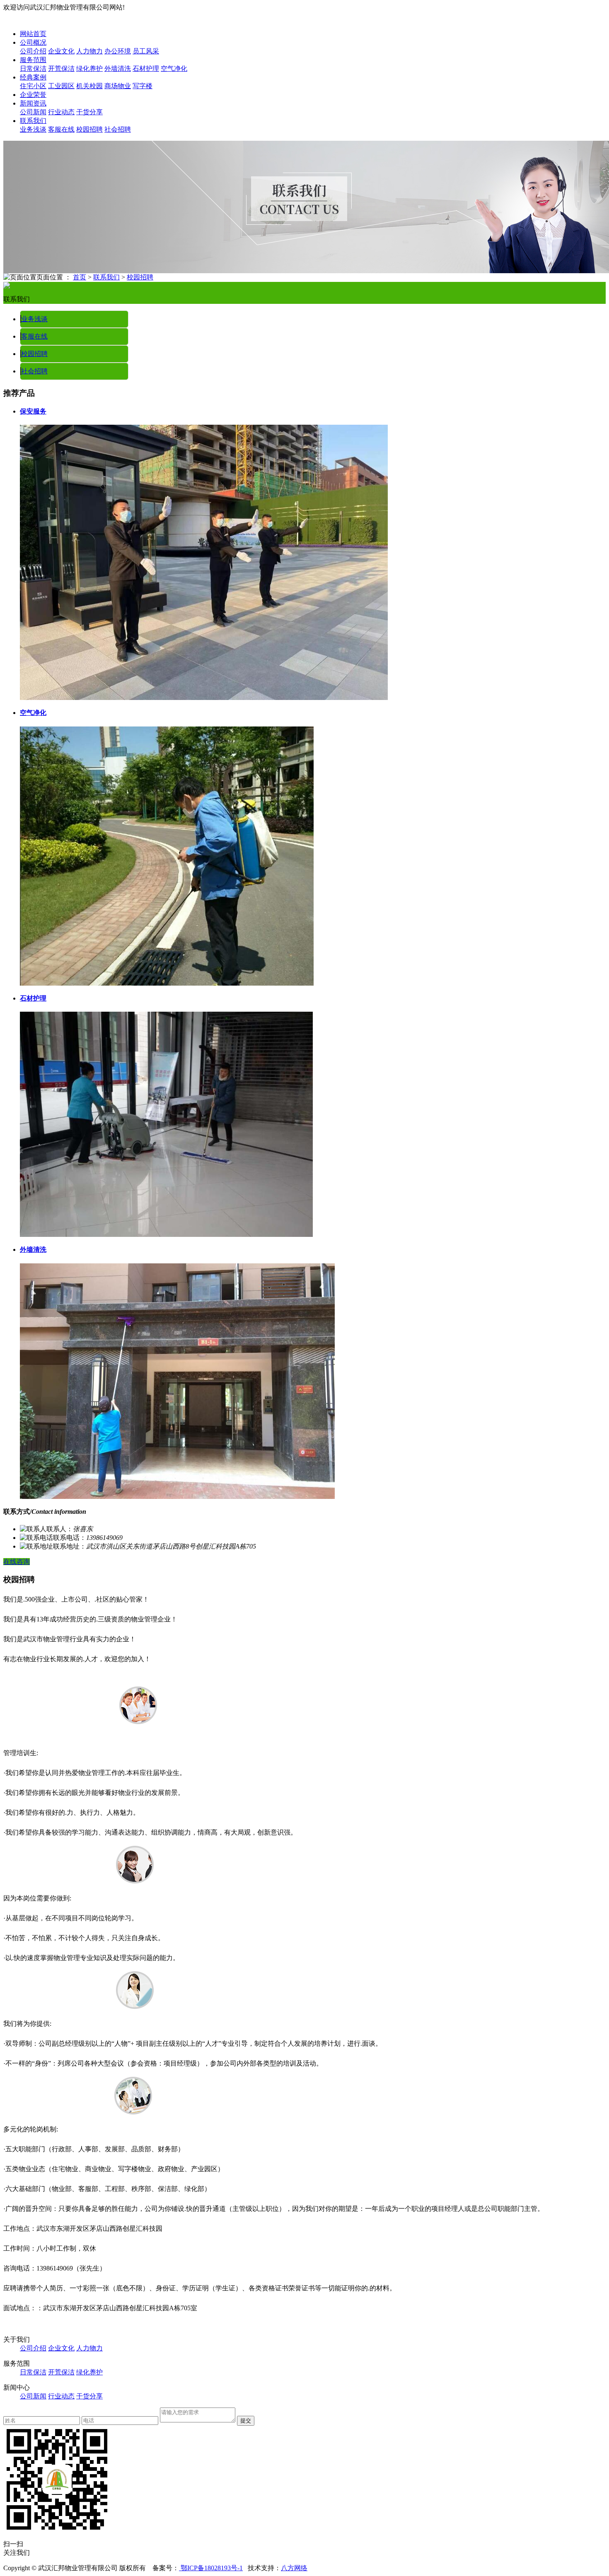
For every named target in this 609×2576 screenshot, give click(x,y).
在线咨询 (17, 1562)
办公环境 (118, 51)
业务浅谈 (33, 129)
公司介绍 (33, 51)
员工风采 (146, 51)
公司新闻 (33, 112)
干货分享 (89, 112)
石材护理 (146, 69)
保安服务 (33, 411)
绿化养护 (89, 69)
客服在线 (61, 129)
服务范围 (33, 60)
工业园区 (61, 86)
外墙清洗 (118, 69)
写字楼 (143, 86)
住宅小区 (33, 86)
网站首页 (33, 34)
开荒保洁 (61, 69)
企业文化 (61, 51)
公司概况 (33, 42)
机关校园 (89, 86)
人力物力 (89, 51)
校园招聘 (89, 129)
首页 (80, 277)
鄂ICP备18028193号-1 (211, 2568)
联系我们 (33, 121)
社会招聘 (118, 129)
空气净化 (174, 69)
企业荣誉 (33, 95)
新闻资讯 (33, 103)
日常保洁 (33, 69)
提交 (246, 2421)
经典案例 (33, 77)
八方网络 (294, 2568)
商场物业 (118, 86)
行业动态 (61, 112)
